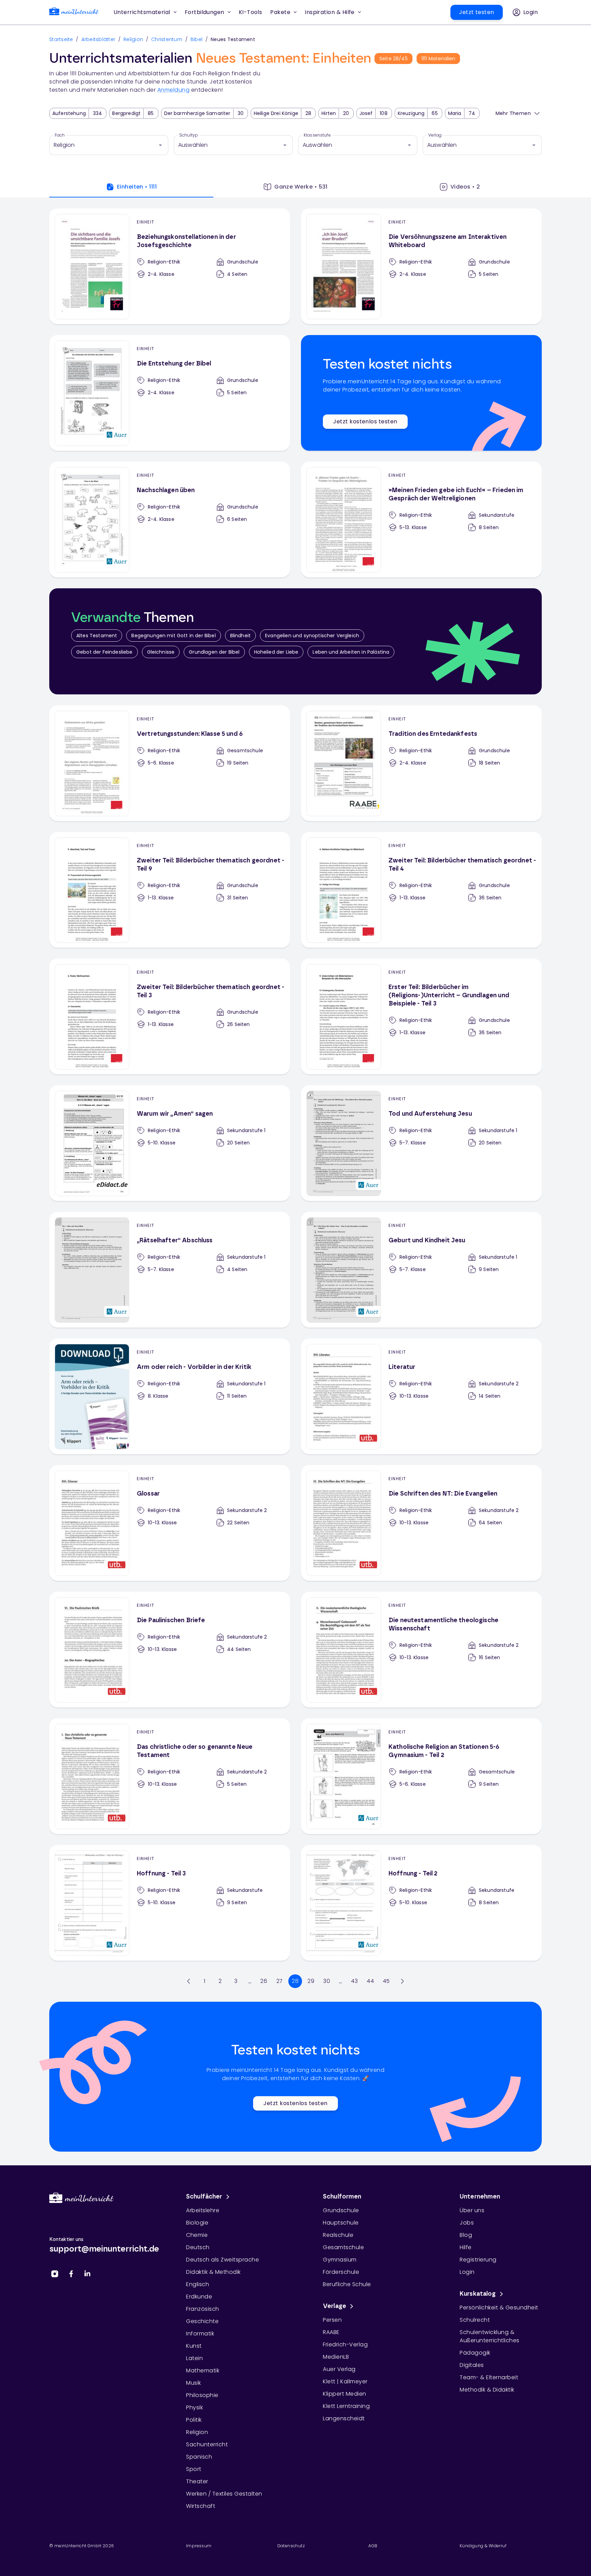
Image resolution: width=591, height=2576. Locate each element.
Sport (194, 2469)
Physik (194, 2407)
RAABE (331, 2332)
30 (327, 1981)
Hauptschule (341, 2223)
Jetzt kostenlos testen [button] (365, 421)
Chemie (197, 2235)
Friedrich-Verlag (345, 2344)
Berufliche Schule (347, 2284)
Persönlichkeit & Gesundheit (499, 2308)
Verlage (334, 2306)
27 (280, 1981)
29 (311, 1981)
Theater (197, 2481)
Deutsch (198, 2247)
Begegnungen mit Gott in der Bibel (173, 636)
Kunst (194, 2346)
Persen (332, 2320)
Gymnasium (340, 2260)
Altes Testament (97, 636)
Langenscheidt (344, 2418)
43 (354, 1981)
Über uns (472, 2210)
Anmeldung (174, 90)
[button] (251, 12)
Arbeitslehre (203, 2210)
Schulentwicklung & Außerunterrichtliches (490, 2336)
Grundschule (341, 2210)
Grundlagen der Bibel (214, 652)
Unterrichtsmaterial (142, 12)
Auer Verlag (339, 2369)
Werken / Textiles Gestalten (224, 2494)
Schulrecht (475, 2320)
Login (467, 2272)
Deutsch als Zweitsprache (222, 2260)
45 (386, 1981)
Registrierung (478, 2260)
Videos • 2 (465, 187)
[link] (74, 12)
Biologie (197, 2223)
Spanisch (199, 2457)
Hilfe (466, 2247)
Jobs (467, 2223)
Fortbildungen (205, 12)
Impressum (199, 2546)
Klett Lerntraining (346, 2406)
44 (370, 1981)
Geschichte (202, 2321)
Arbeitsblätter (98, 39)
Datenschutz (291, 2546)
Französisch (203, 2309)
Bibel (196, 39)
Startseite (61, 39)
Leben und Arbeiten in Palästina (351, 652)
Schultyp (189, 135)
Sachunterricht (207, 2444)
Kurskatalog (478, 2294)
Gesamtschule (343, 2247)
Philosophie (202, 2395)
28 (295, 1981)
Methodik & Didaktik (487, 2390)
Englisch (198, 2284)
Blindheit (240, 636)
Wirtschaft (201, 2506)
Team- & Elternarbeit (489, 2377)
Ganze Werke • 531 (301, 187)
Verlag (435, 135)
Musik (194, 2383)
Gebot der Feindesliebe (104, 652)
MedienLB (336, 2357)
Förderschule (341, 2272)
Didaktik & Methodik (213, 2272)
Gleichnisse (161, 652)
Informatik (200, 2334)
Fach (60, 135)
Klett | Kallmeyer (345, 2381)
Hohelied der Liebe (276, 652)
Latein (194, 2358)
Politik (194, 2420)
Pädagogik (475, 2353)
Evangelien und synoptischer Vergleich (312, 636)
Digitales (472, 2365)
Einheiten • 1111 (137, 187)
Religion (133, 39)
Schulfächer (204, 2197)
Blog (466, 2235)
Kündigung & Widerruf (483, 2546)
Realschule (338, 2235)
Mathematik (203, 2370)
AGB (373, 2546)
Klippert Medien (345, 2394)
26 (264, 1981)
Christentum (167, 39)
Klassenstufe (317, 135)
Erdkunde (199, 2297)
